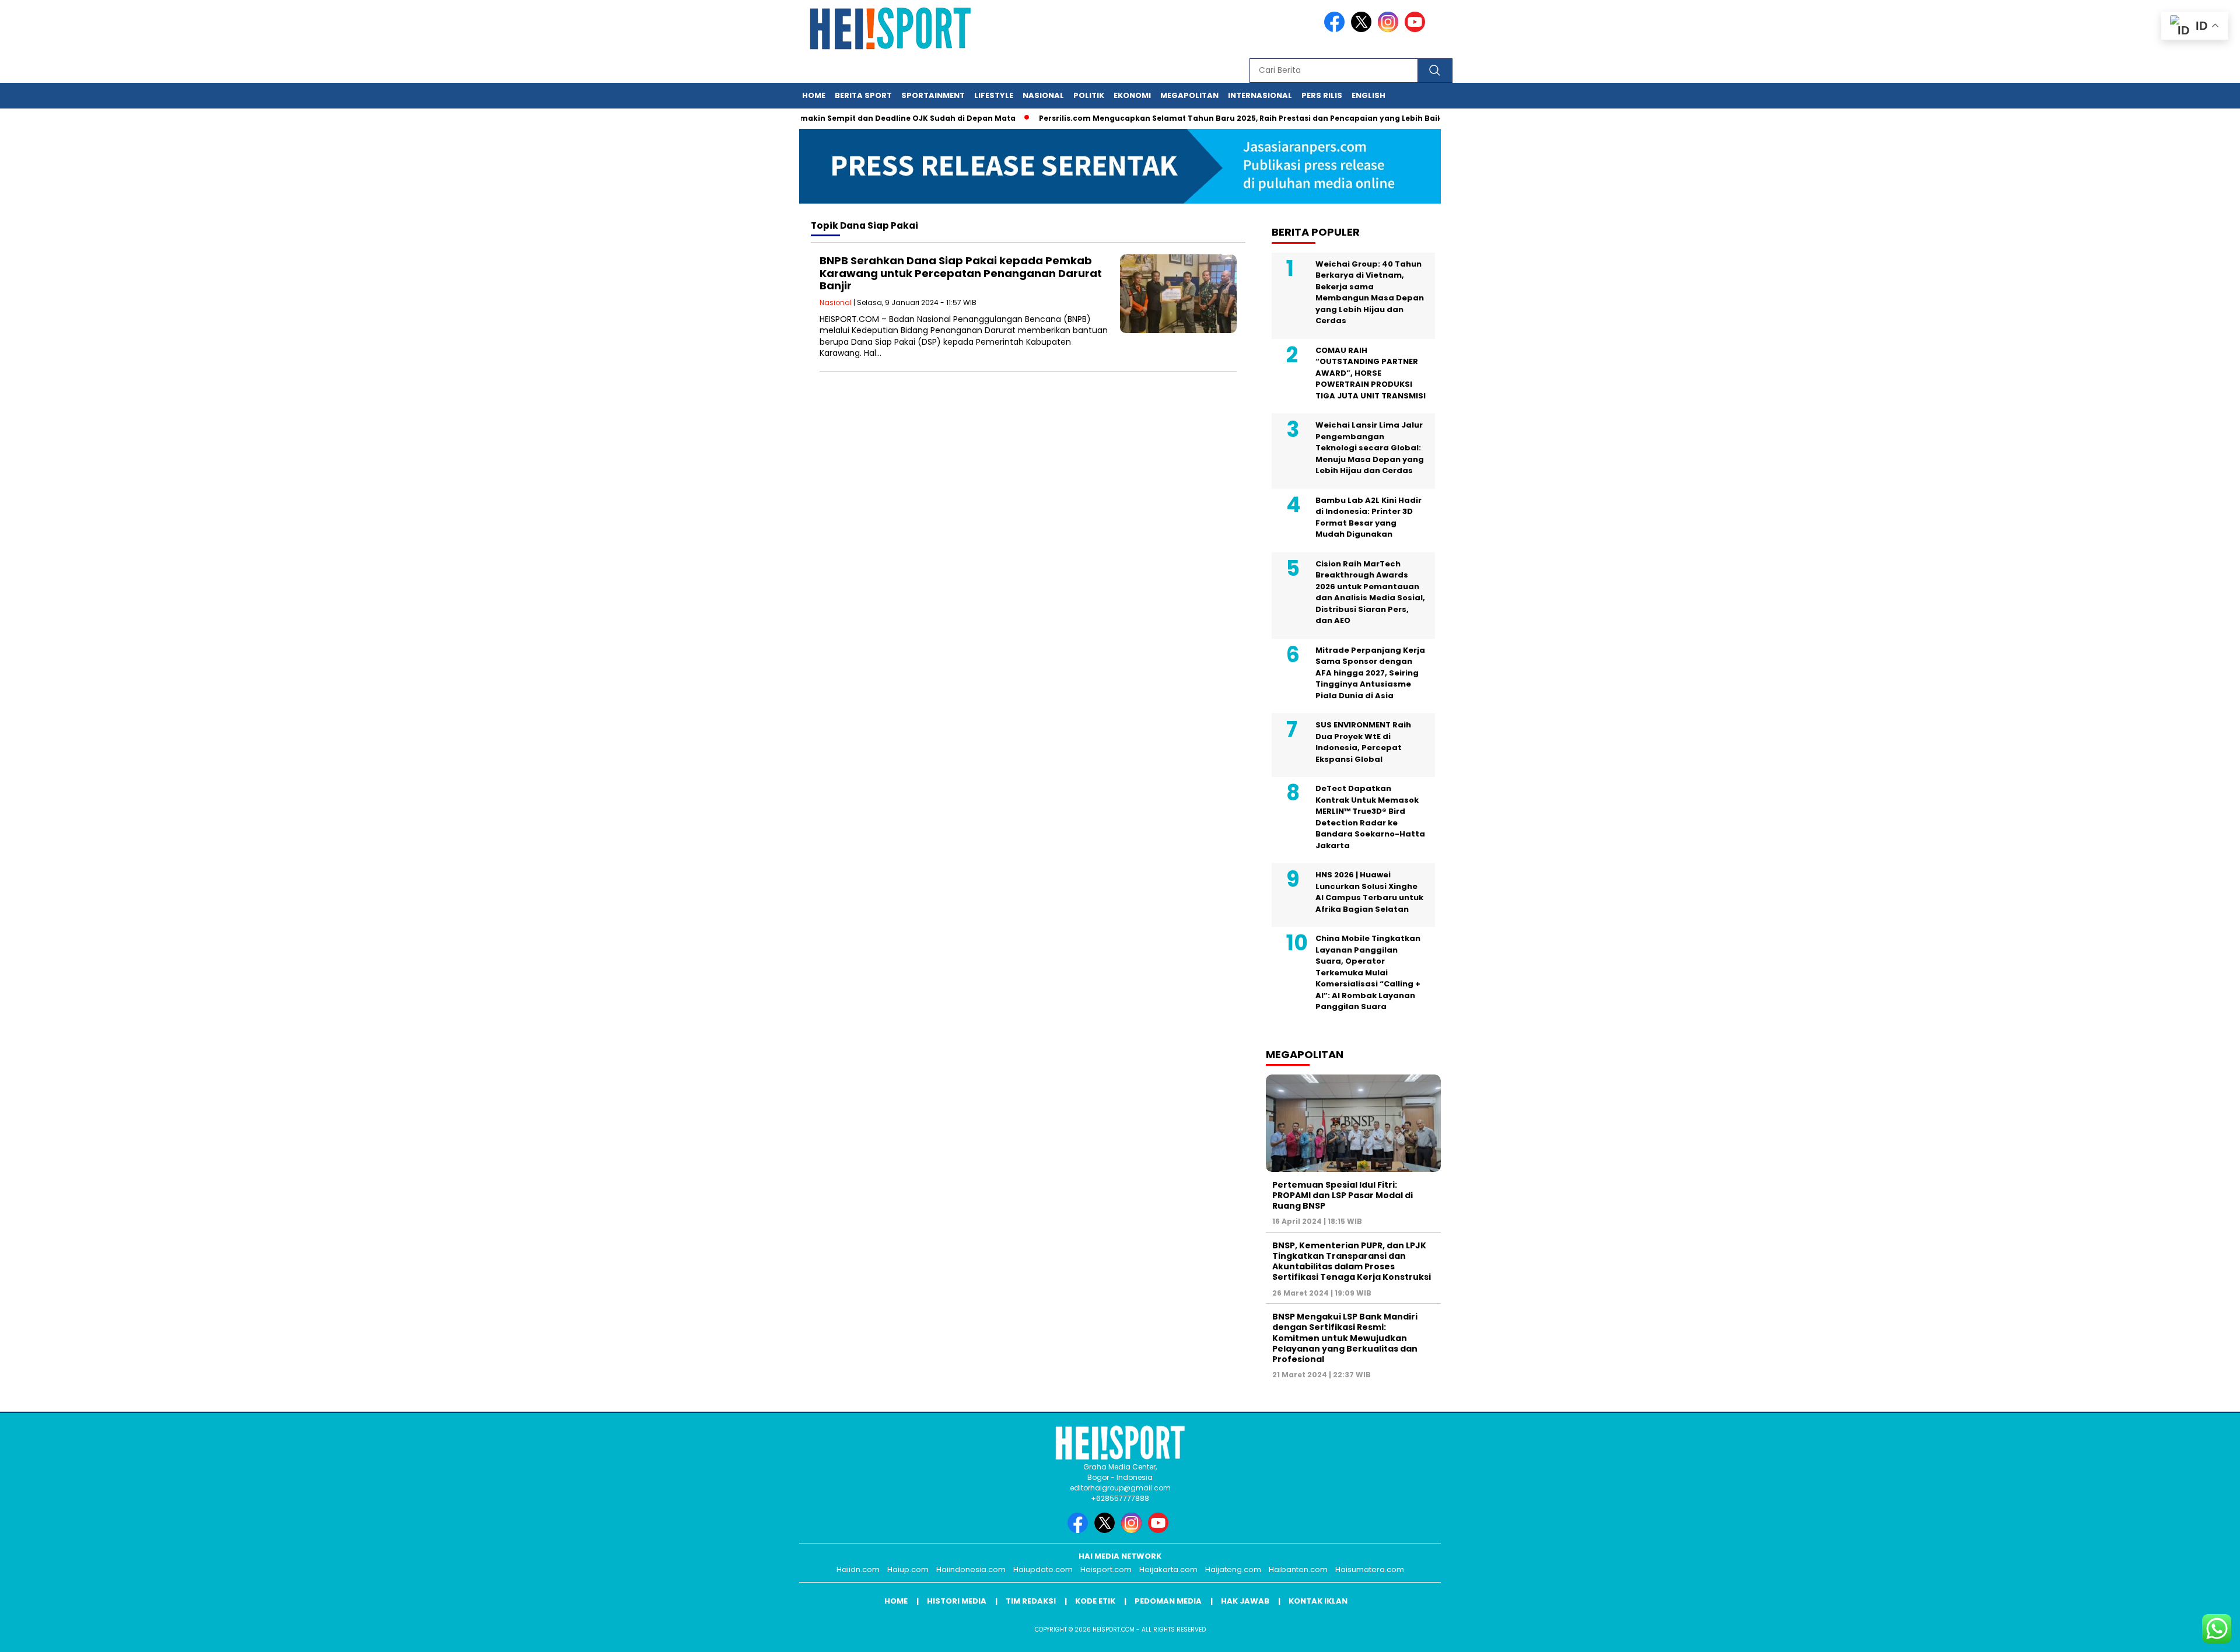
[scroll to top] (2163, 1634)
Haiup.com (908, 1569)
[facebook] (1336, 29)
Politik (1089, 95)
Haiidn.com (858, 1569)
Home (814, 95)
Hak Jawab (1245, 1601)
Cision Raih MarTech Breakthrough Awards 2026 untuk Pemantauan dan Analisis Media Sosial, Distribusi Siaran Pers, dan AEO (1370, 592)
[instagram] (1390, 29)
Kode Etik (1095, 1601)
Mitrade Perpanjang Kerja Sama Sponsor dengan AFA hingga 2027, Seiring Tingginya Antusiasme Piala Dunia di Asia (1370, 673)
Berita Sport (863, 95)
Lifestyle (994, 95)
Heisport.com (1106, 1569)
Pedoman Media (1168, 1601)
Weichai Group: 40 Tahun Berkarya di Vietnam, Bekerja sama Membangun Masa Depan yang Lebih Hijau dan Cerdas (1370, 293)
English (1368, 95)
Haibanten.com (1298, 1569)
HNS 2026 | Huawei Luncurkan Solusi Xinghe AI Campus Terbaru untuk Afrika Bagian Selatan (1369, 892)
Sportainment (933, 95)
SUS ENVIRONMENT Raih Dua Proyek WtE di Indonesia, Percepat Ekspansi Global (1363, 742)
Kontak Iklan (1318, 1601)
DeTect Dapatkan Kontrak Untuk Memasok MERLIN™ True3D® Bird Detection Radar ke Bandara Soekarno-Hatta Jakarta (1370, 817)
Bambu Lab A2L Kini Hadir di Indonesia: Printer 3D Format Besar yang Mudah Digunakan (1368, 517)
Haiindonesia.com (971, 1569)
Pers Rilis (1322, 95)
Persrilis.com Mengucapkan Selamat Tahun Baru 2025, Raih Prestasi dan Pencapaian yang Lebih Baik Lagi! (1206, 118)
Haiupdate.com (1043, 1569)
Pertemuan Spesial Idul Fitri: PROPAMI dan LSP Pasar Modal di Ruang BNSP (1343, 1195)
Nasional (1043, 95)
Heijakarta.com (1168, 1569)
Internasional (1260, 95)
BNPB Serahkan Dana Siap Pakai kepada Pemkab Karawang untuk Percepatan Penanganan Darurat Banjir (961, 273)
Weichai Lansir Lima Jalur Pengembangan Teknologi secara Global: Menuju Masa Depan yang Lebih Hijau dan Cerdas (1370, 448)
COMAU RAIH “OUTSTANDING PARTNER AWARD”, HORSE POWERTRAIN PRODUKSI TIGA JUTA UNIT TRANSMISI (1371, 373)
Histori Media (957, 1601)
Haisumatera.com (1370, 1569)
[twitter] (1363, 29)
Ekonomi (1132, 95)
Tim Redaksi (1031, 1601)
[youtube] (1417, 29)
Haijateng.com (1233, 1569)
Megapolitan (1189, 95)
